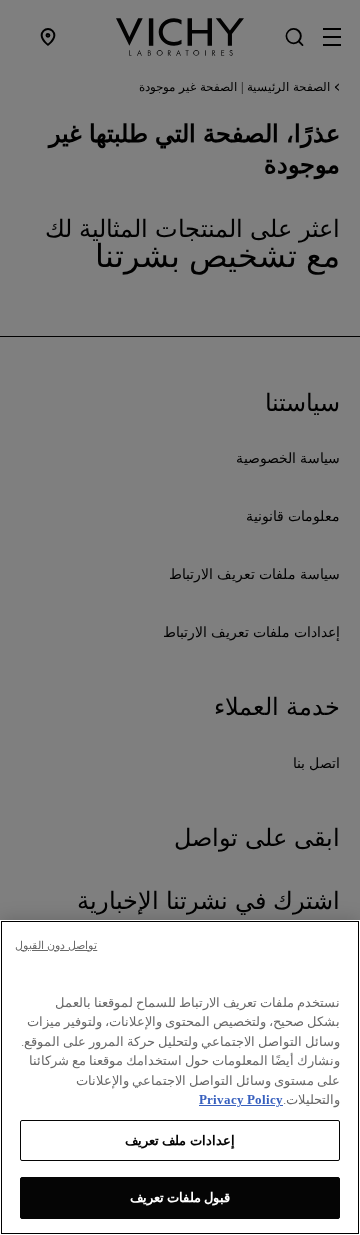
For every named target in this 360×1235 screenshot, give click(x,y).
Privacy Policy (241, 1099)
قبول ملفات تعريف (180, 1197)
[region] (180, 1077)
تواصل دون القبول (56, 945)
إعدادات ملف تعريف (179, 1140)
